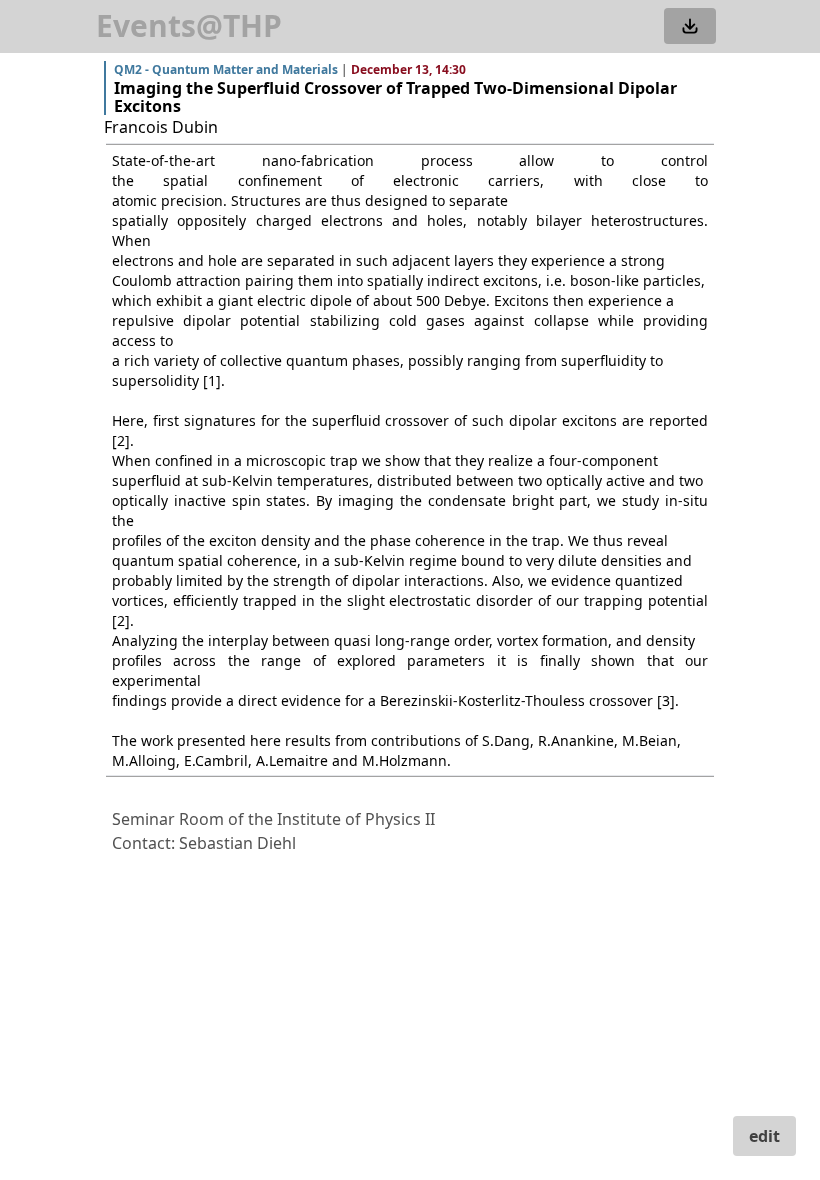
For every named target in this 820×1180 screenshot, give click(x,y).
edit (764, 1136)
